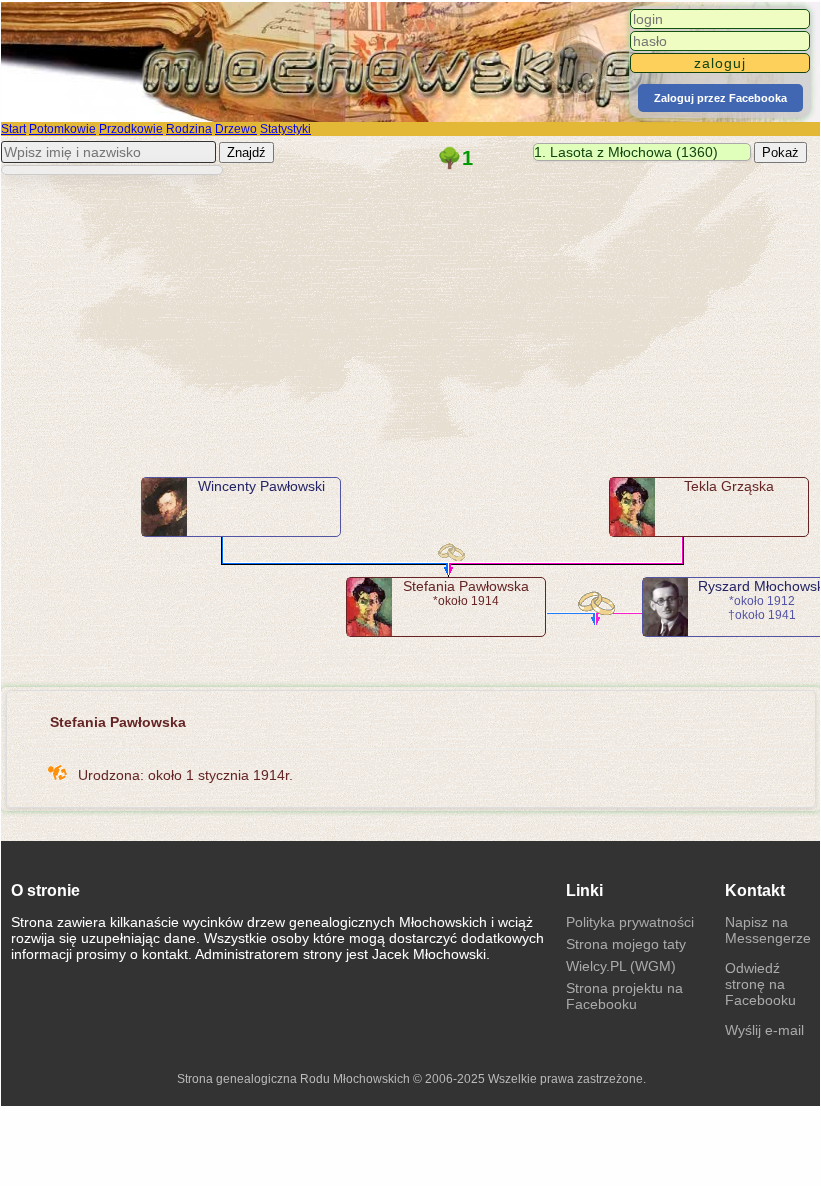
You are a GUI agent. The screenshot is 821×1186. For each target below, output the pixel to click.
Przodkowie (131, 129)
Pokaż (780, 152)
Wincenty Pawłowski (261, 486)
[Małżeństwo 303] (452, 557)
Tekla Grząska (729, 486)
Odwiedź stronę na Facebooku (760, 984)
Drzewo (236, 129)
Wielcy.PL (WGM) (621, 966)
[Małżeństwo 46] (594, 602)
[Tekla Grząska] (632, 507)
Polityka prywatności (630, 922)
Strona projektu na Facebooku (624, 996)
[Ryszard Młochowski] (665, 607)
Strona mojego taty (626, 944)
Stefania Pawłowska (466, 586)
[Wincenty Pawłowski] (164, 507)
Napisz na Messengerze (768, 930)
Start (13, 129)
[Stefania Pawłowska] (369, 607)
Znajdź (246, 152)
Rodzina (189, 129)
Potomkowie (62, 129)
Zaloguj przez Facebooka (720, 98)
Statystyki (285, 129)
